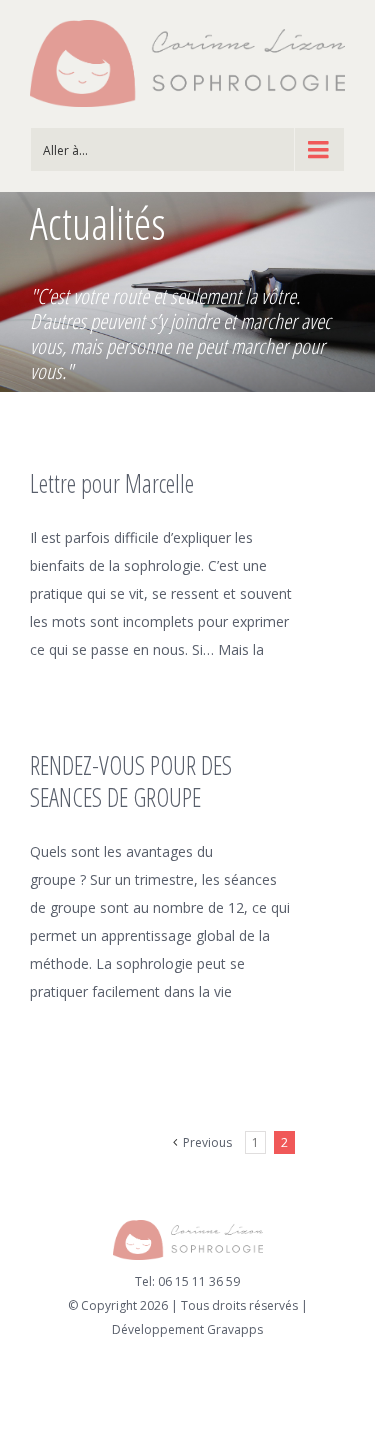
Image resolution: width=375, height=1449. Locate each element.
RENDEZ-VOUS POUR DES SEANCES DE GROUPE (131, 781)
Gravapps (235, 1329)
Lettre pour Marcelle (112, 483)
